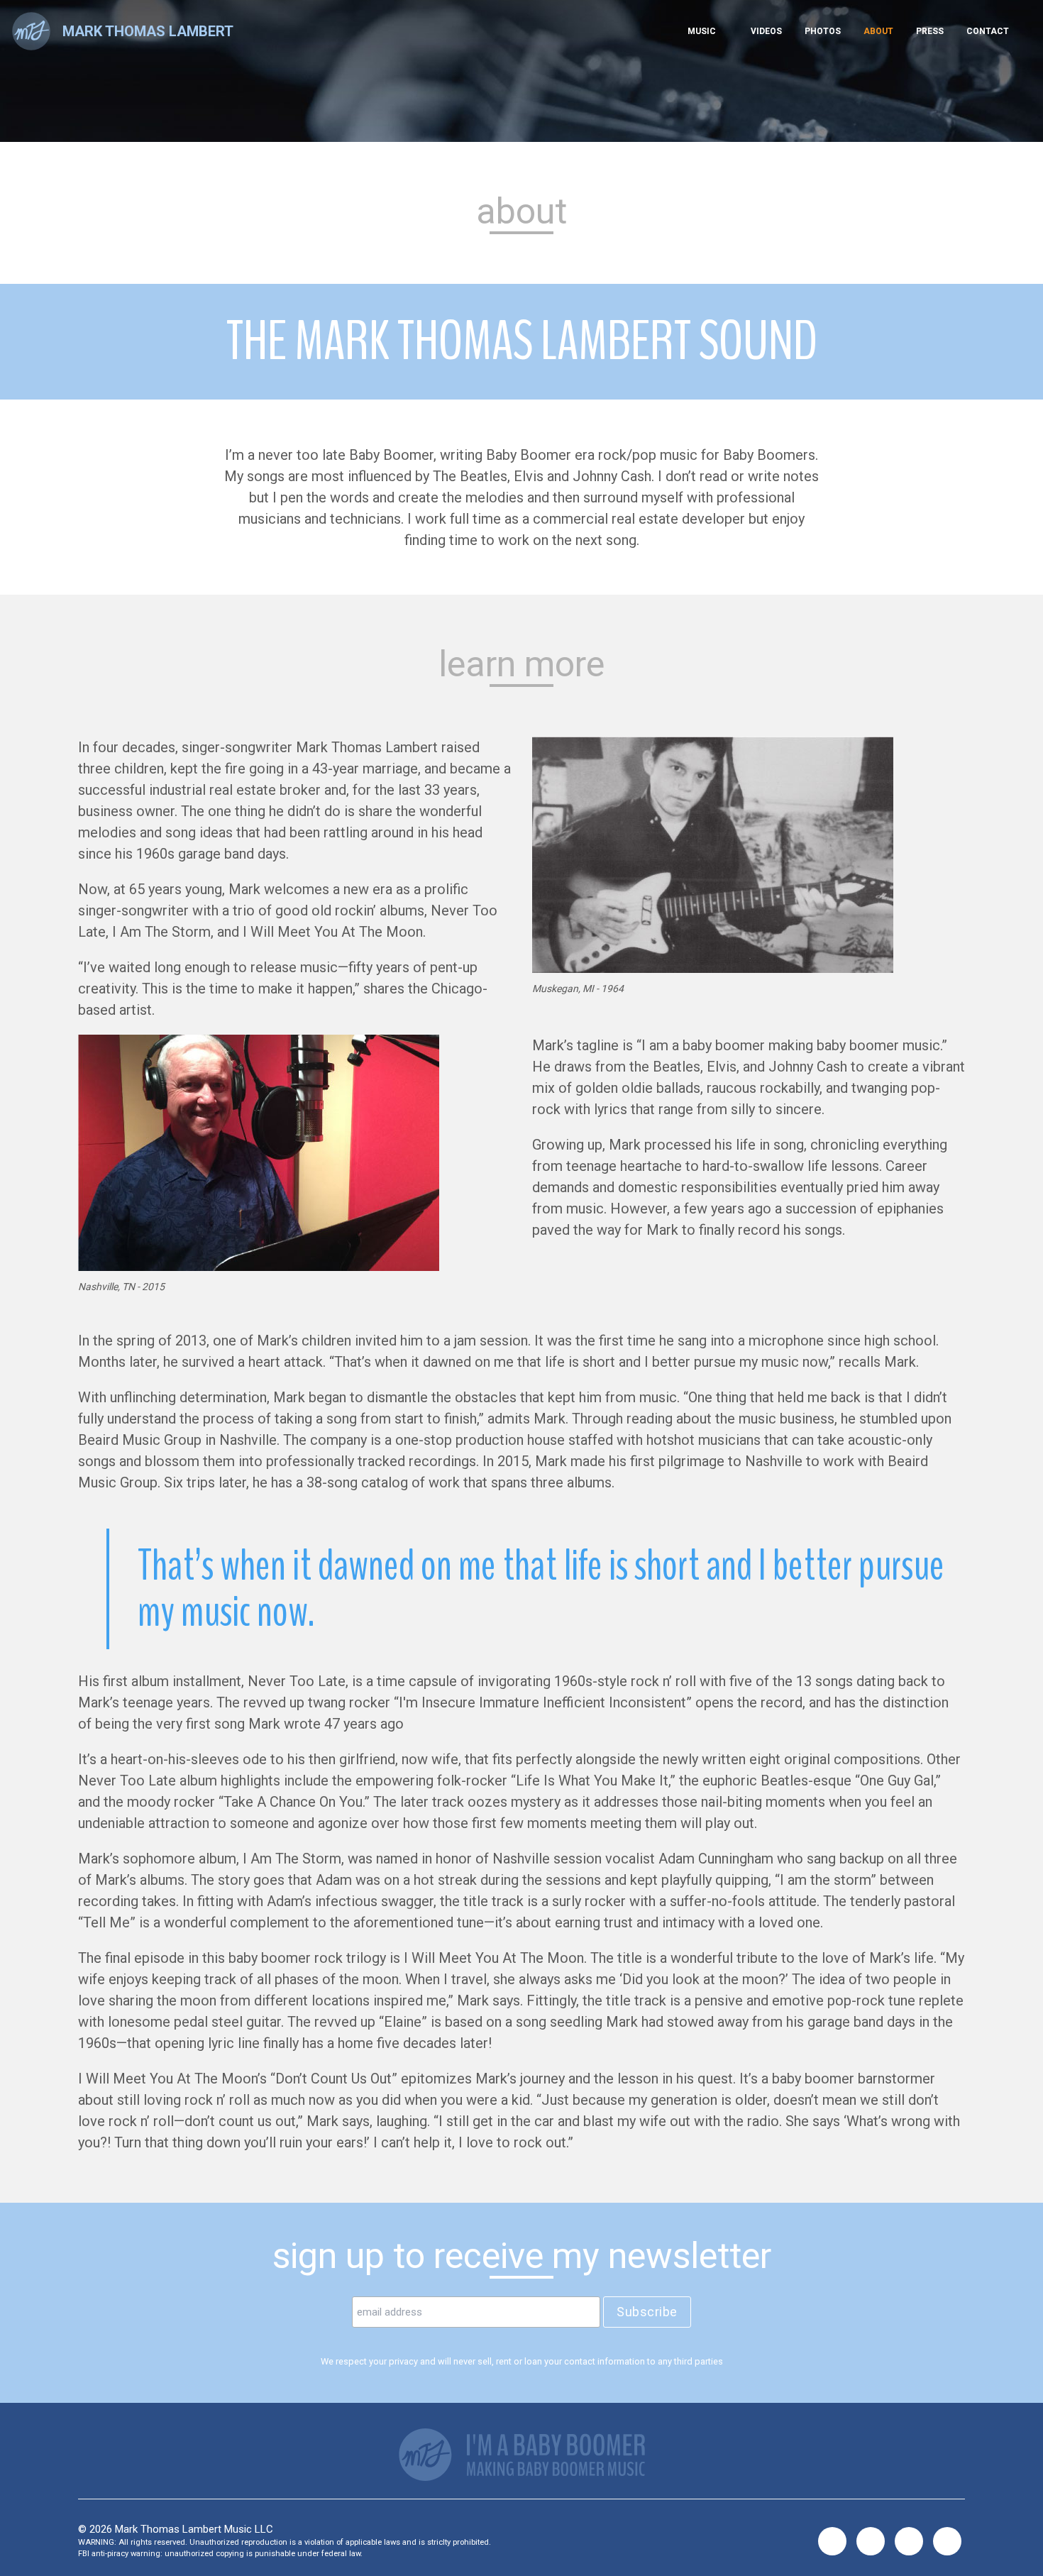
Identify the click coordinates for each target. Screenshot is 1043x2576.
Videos (766, 31)
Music (702, 31)
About (878, 31)
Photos (823, 31)
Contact (988, 31)
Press (930, 31)
